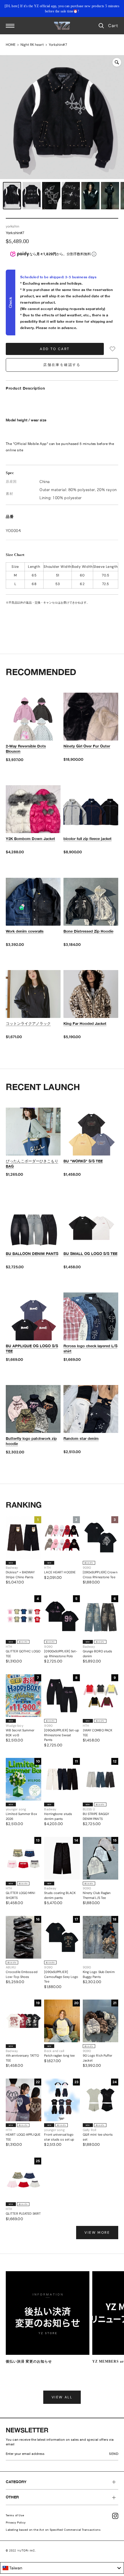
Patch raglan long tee (59, 2055)
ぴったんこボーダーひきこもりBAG (32, 1164)
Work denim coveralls (25, 931)
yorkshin (13, 226)
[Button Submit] (115, 2455)
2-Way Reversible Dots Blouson (26, 749)
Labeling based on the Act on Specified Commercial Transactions (53, 2530)
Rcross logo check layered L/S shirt (90, 1348)
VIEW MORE (97, 2233)
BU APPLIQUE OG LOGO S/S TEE (32, 1348)
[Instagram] (115, 2516)
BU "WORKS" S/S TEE (83, 1161)
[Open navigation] (10, 26)
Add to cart (55, 349)
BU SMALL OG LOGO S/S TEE (90, 1254)
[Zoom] (117, 62)
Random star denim (81, 1438)
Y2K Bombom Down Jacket (30, 839)
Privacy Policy (16, 2523)
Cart (113, 26)
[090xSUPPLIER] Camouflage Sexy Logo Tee (61, 1977)
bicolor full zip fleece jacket (88, 839)
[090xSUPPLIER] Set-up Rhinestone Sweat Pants (62, 1735)
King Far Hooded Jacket (85, 1023)
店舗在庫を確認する (62, 365)
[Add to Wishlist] (112, 349)
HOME (11, 45)
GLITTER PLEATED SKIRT (23, 2214)
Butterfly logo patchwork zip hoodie (31, 1441)
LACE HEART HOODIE (60, 1572)
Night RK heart (32, 45)
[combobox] (62, 2568)
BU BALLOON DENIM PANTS (32, 1254)
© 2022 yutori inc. (21, 2550)
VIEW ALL (62, 2397)
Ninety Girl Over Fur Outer (87, 746)
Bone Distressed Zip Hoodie (88, 931)
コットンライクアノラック (28, 1023)
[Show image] (12, 196)
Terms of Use (15, 2515)
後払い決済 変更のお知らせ (29, 2361)
